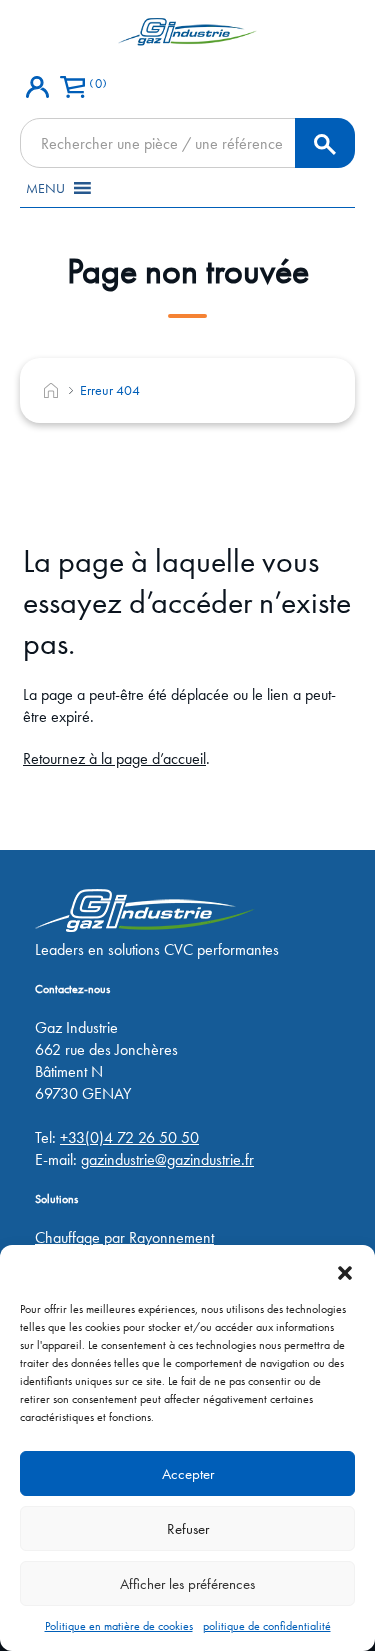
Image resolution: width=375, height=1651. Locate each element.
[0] (72, 80)
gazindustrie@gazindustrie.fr (167, 1159)
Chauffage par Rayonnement (124, 1237)
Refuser (188, 1529)
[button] (345, 1270)
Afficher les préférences (187, 1584)
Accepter (188, 1474)
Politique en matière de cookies (119, 1626)
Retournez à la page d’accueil (114, 758)
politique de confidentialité (267, 1626)
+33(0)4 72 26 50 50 (129, 1137)
